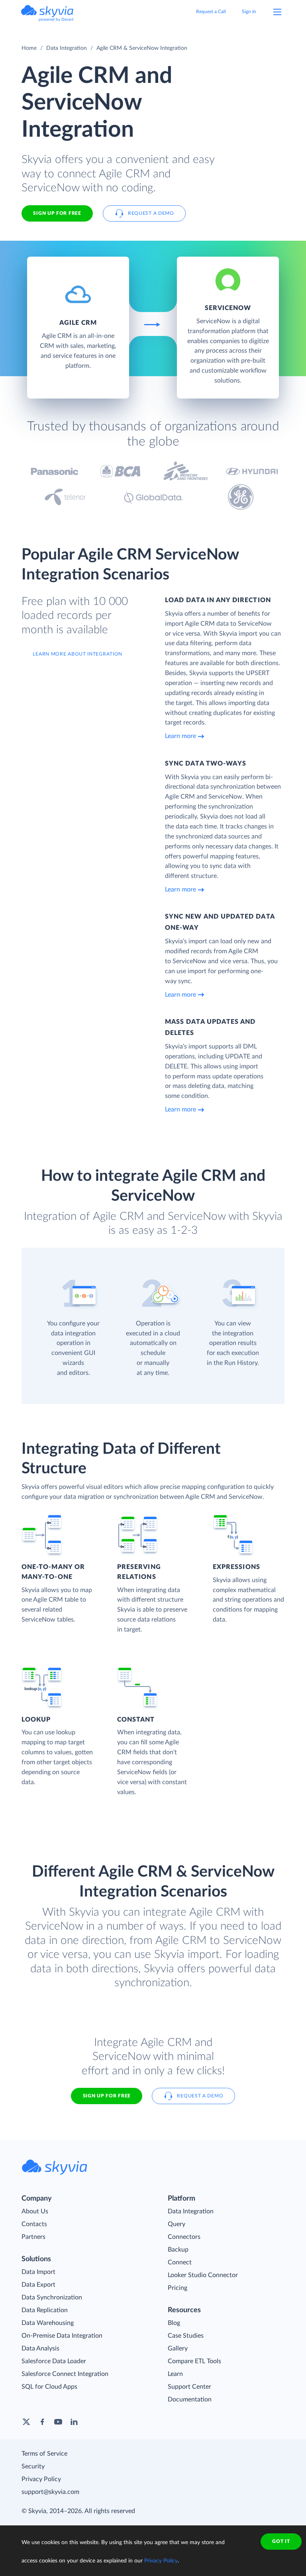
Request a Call (211, 12)
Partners (33, 2237)
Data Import (38, 2272)
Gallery (178, 2348)
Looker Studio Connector (203, 2275)
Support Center (189, 2387)
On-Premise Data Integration (62, 2336)
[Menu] (277, 12)
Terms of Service (44, 2454)
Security (33, 2466)
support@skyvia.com (50, 2492)
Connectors (184, 2237)
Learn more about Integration (77, 654)
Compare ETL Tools (194, 2361)
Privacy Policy (41, 2479)
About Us (35, 2211)
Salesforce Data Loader (54, 2361)
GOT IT (281, 2541)
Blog (174, 2323)
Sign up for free (107, 2096)
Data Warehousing (48, 2323)
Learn (175, 2374)
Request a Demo (151, 213)
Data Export (38, 2285)
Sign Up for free (57, 213)
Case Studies (186, 2336)
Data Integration (67, 48)
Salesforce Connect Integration (65, 2374)
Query (177, 2224)
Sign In (249, 12)
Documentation (190, 2399)
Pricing (178, 2288)
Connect (180, 2262)
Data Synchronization (52, 2297)
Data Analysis (40, 2348)
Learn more (180, 736)
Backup (178, 2250)
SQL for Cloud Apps (49, 2387)
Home (29, 48)
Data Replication (45, 2310)
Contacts (34, 2224)
